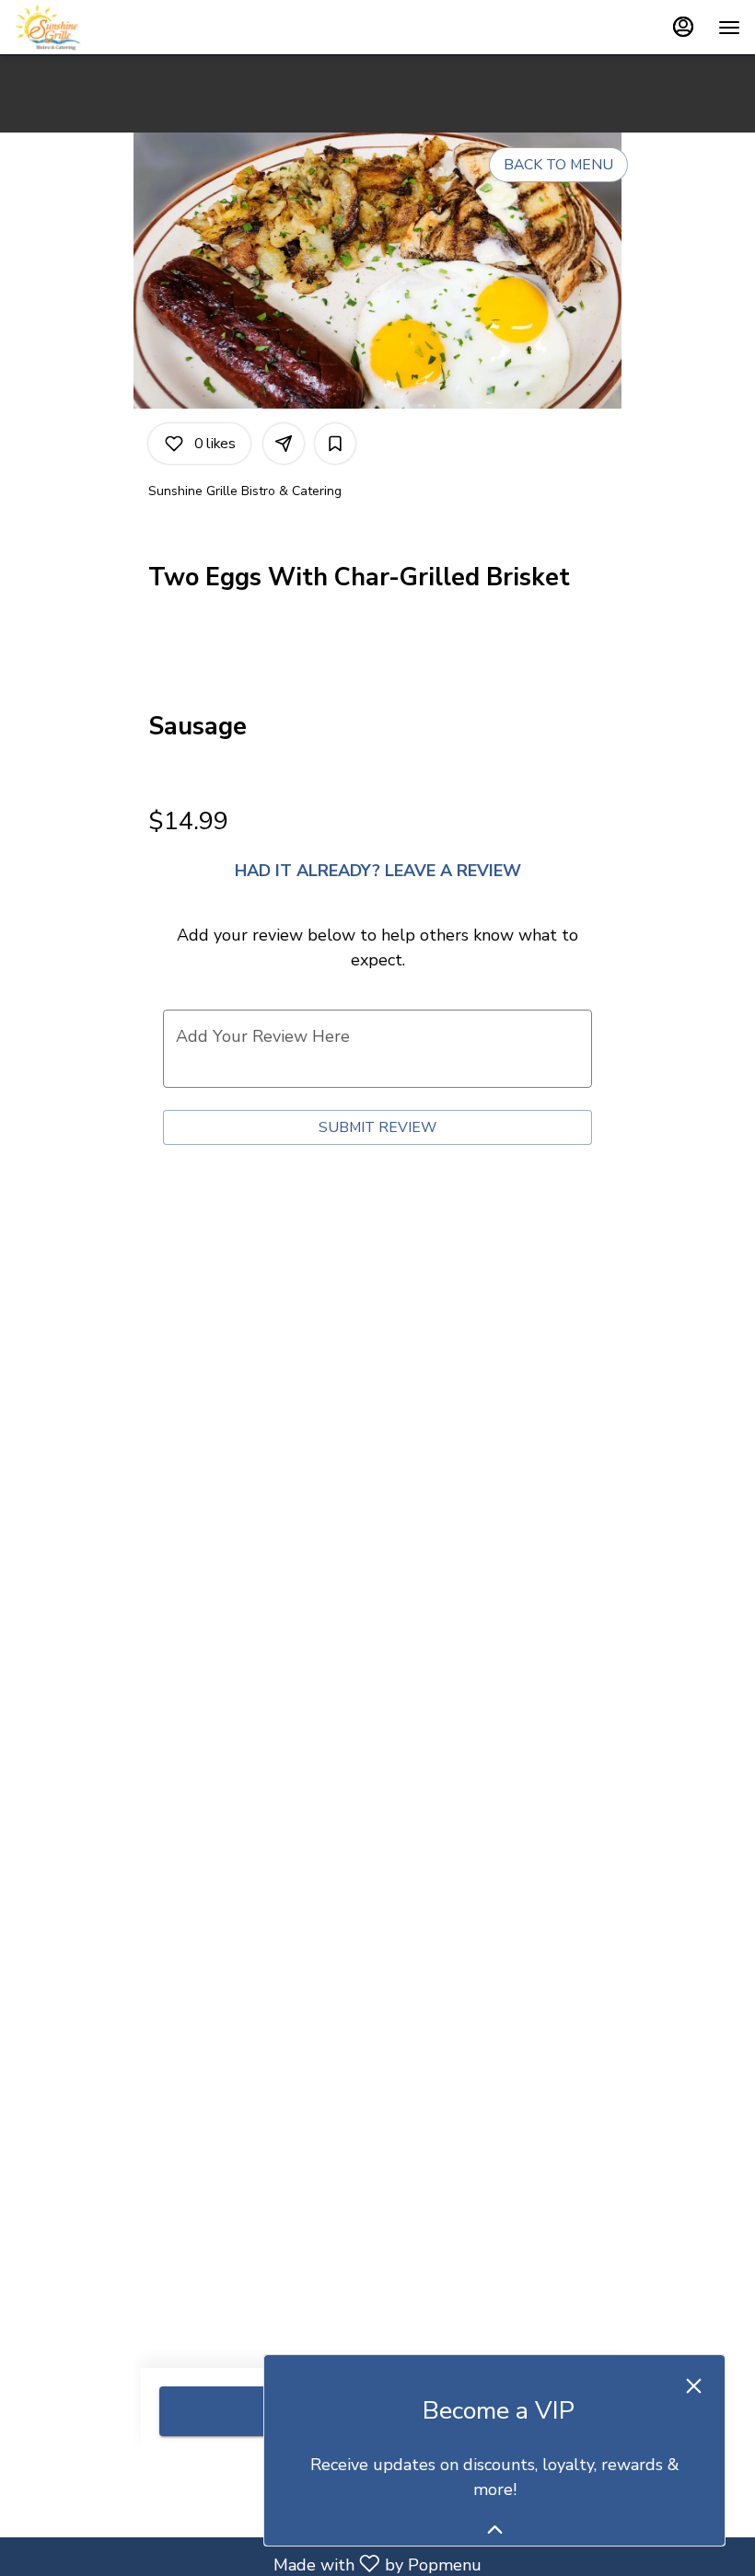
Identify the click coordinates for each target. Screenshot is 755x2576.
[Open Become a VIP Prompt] (495, 2530)
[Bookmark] (335, 444)
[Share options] (284, 444)
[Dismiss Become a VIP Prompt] (694, 2386)
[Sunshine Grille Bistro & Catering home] (98, 28)
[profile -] (683, 27)
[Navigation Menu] (729, 28)
